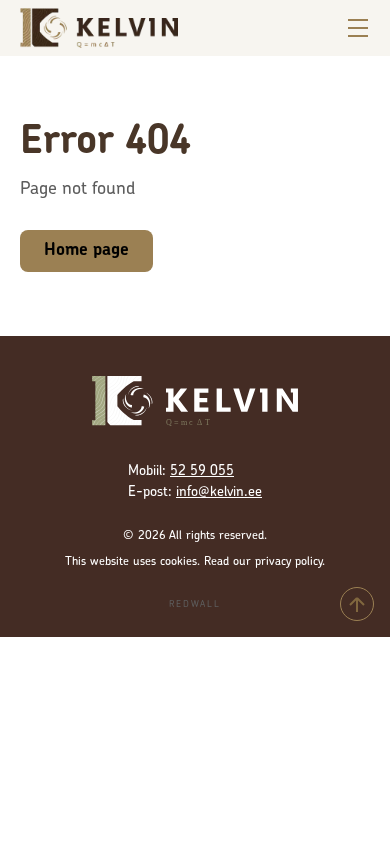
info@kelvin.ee (219, 492)
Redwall (195, 604)
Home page (86, 250)
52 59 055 (202, 471)
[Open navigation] (358, 28)
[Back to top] (357, 604)
